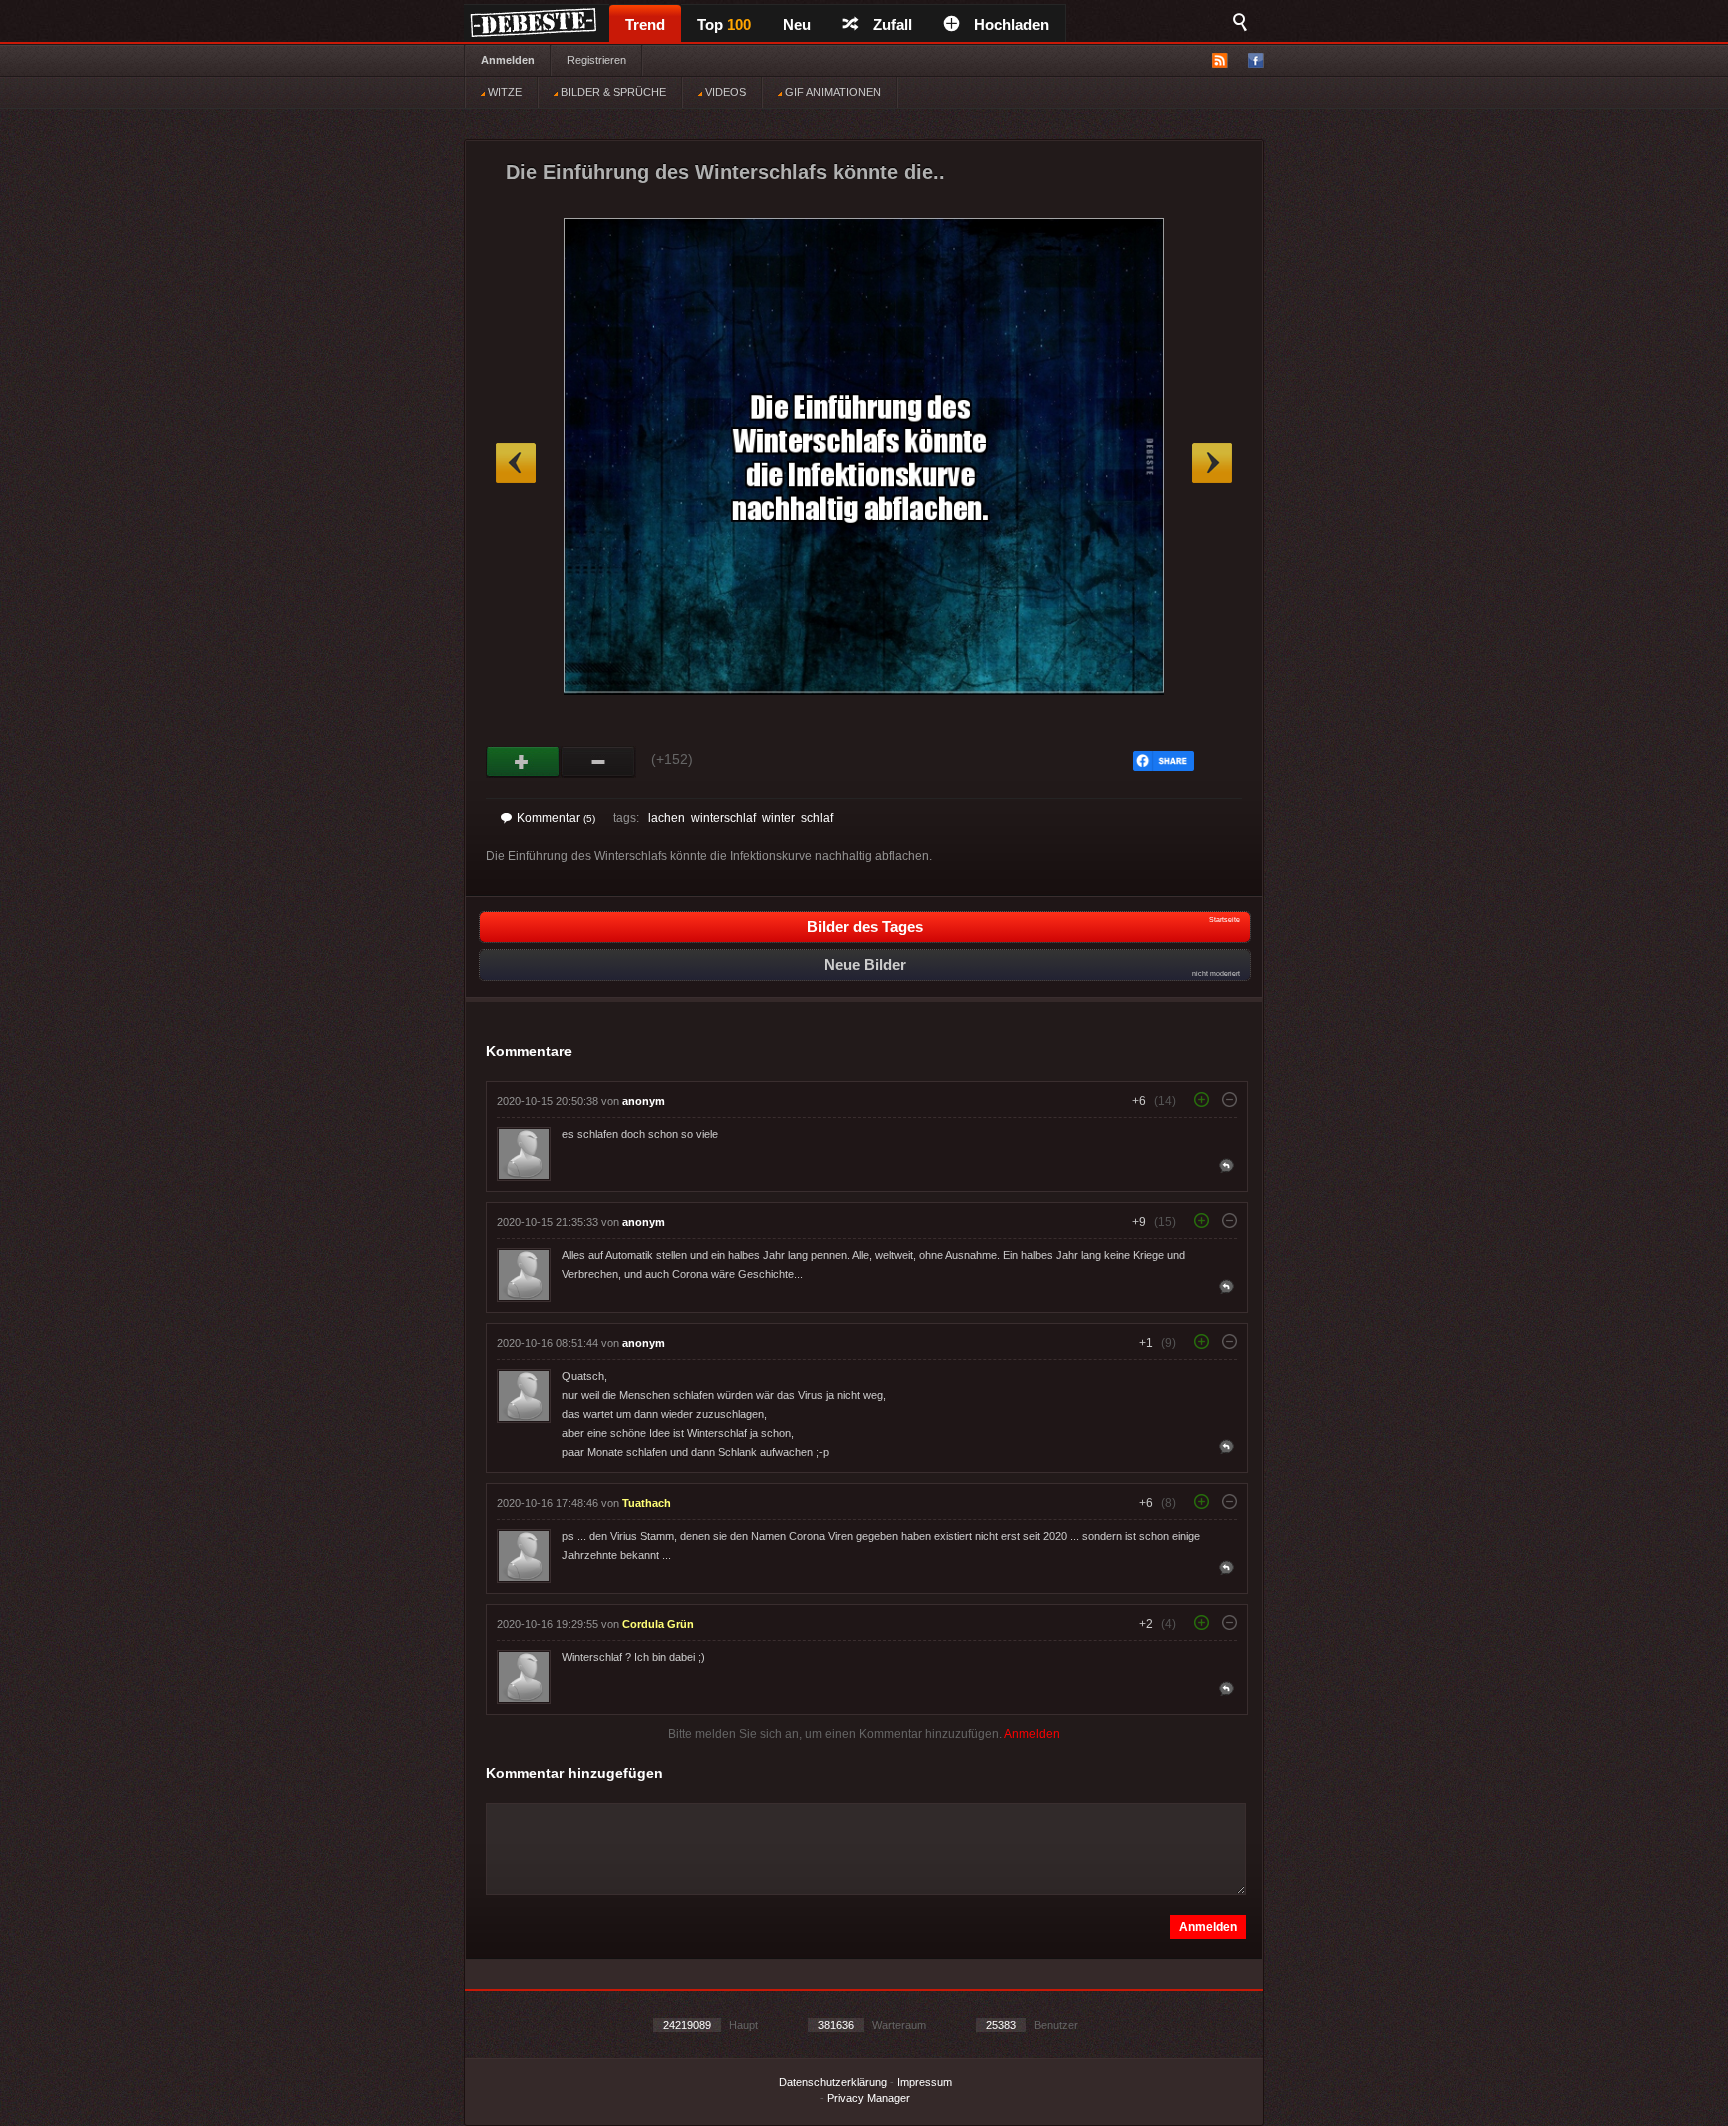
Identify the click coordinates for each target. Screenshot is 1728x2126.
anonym (643, 1101)
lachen (666, 818)
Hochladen (1011, 24)
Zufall (892, 24)
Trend (645, 24)
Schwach (598, 762)
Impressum (924, 2082)
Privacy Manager (868, 2098)
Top (724, 24)
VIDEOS (724, 92)
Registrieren (596, 60)
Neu (797, 24)
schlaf (817, 818)
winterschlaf (723, 818)
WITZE (503, 92)
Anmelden (508, 60)
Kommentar (556, 818)
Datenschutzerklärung (833, 2082)
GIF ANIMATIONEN (831, 92)
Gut (523, 762)
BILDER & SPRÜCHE (612, 92)
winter (778, 818)
